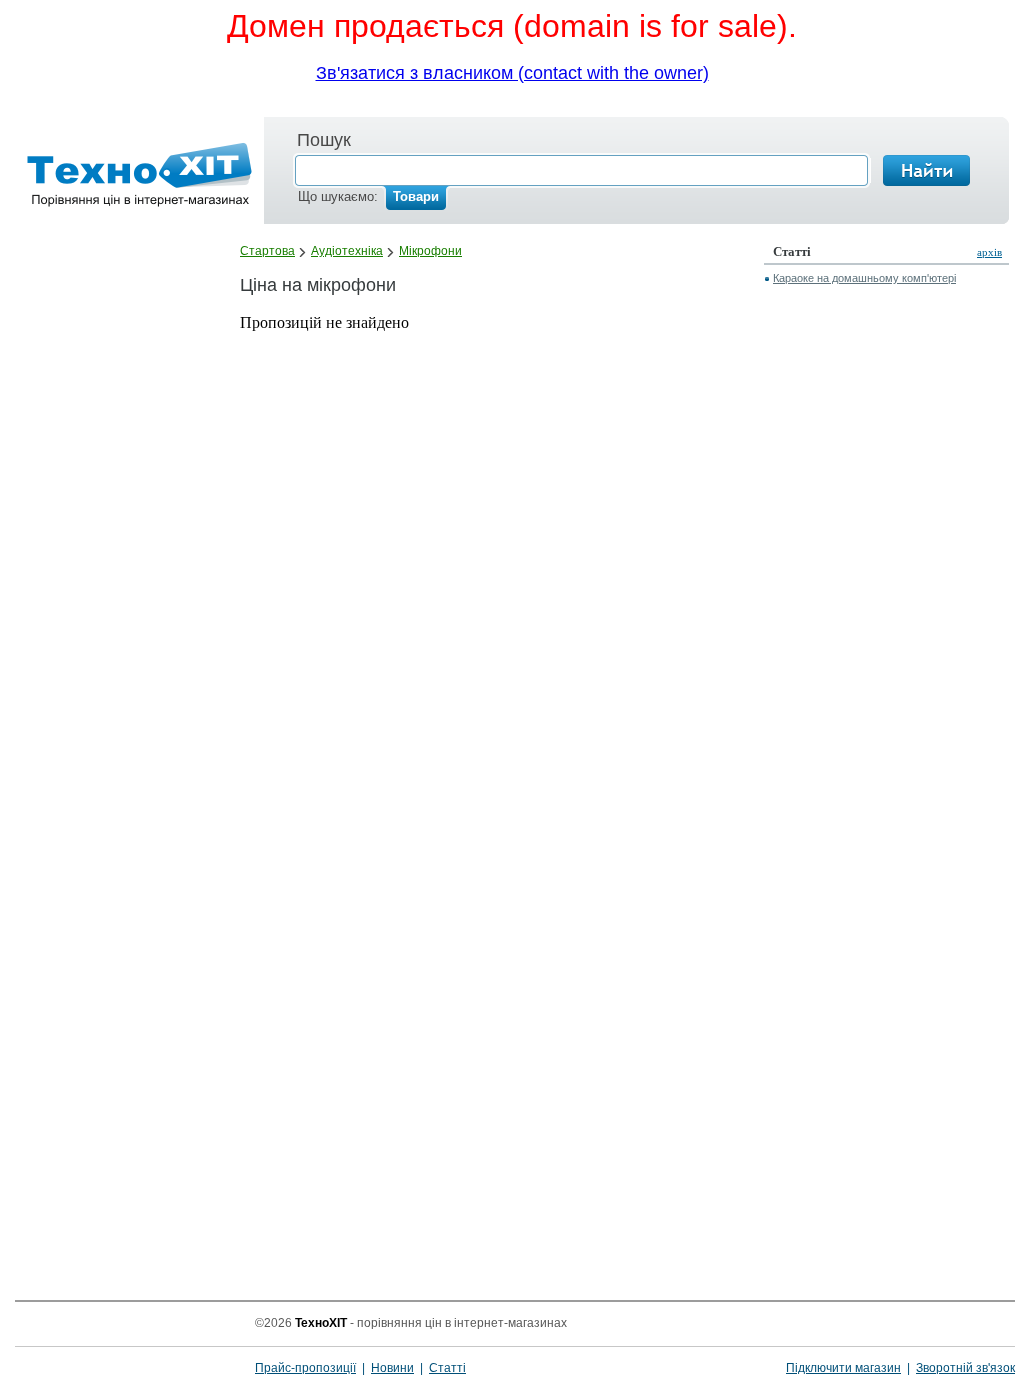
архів (989, 252)
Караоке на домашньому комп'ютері (864, 278)
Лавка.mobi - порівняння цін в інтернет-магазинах (133, 178)
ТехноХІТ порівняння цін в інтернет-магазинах (128, 1347)
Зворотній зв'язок (965, 1368)
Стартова (267, 251)
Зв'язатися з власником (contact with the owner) (512, 73)
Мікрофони (430, 251)
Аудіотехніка (347, 251)
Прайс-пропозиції (305, 1368)
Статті (447, 1368)
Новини (392, 1368)
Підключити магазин (843, 1368)
